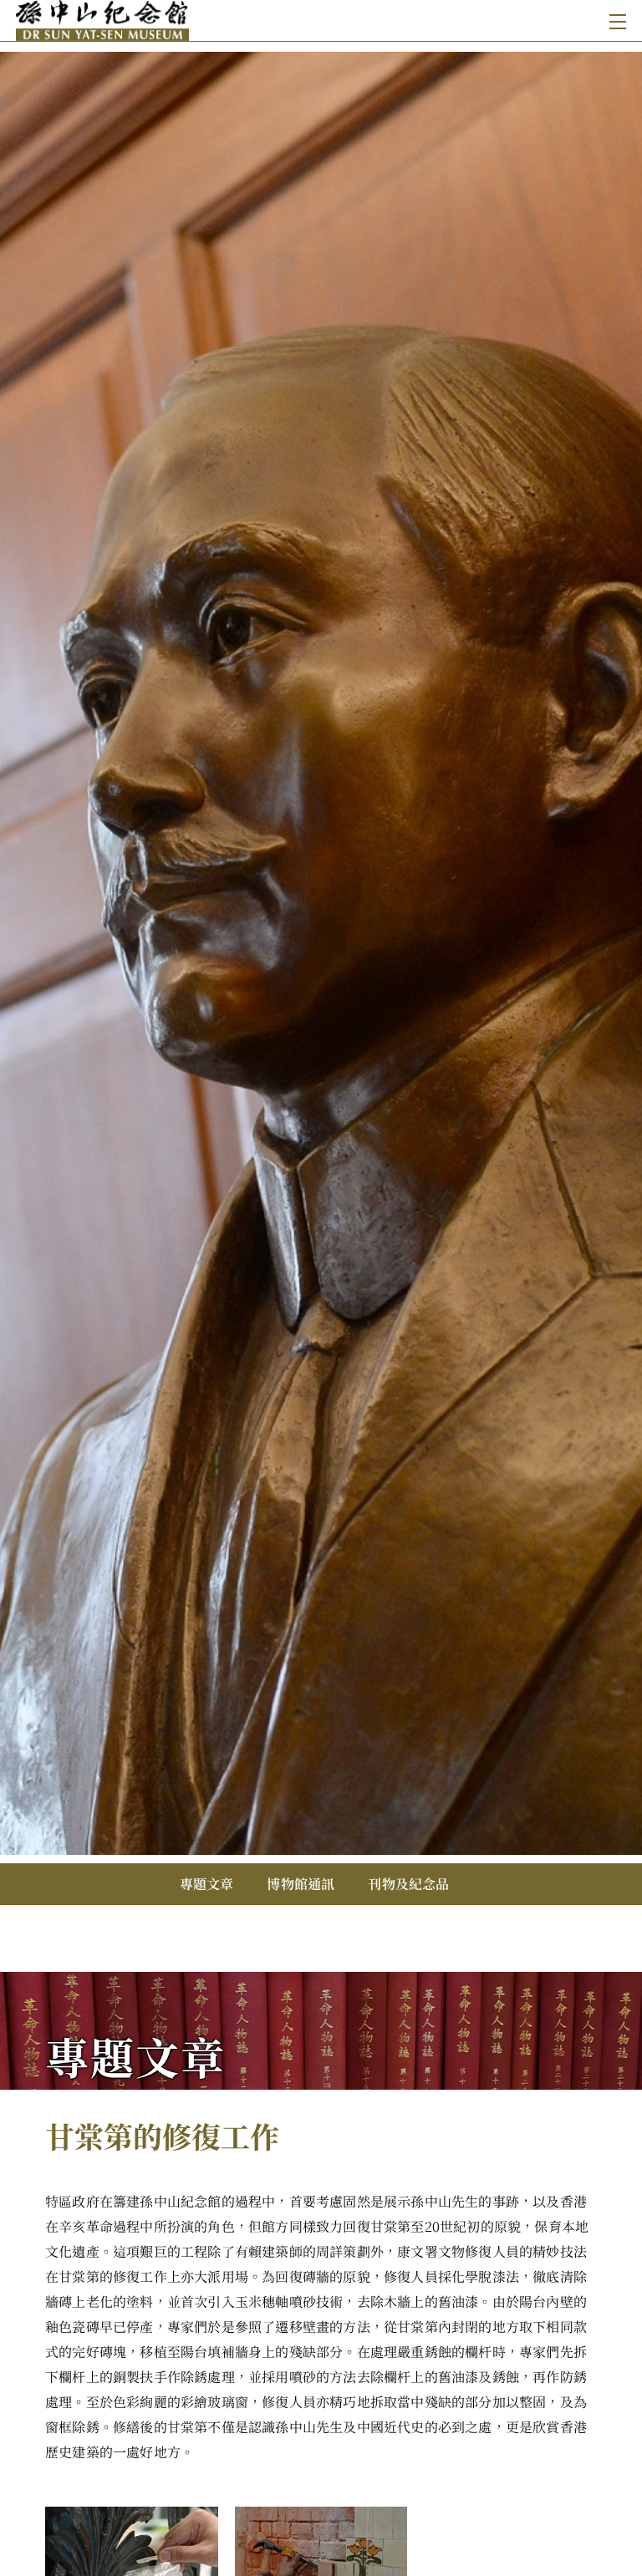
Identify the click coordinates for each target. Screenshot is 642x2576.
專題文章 (207, 1884)
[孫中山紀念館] (170, 20)
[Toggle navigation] (614, 20)
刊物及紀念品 (408, 1884)
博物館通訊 (301, 1884)
